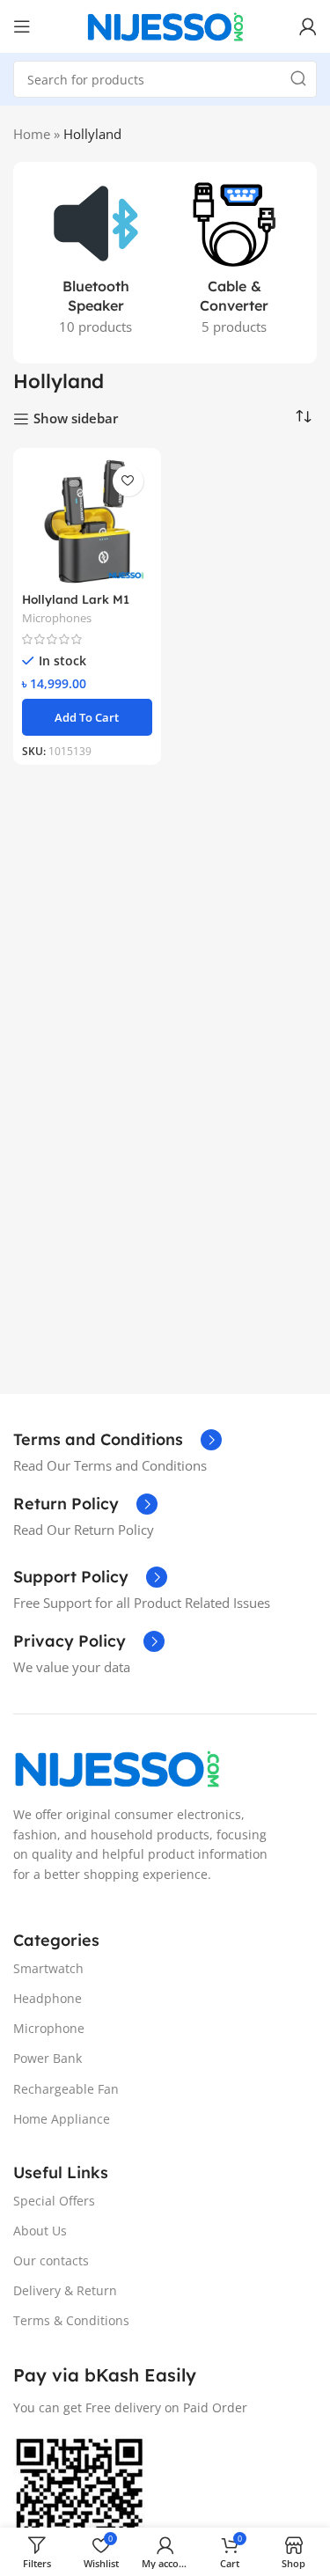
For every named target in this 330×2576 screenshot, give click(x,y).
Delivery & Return (65, 2290)
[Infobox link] (117, 1440)
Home (32, 134)
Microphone (49, 2028)
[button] (87, 717)
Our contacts (51, 2260)
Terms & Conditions (71, 2320)
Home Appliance (62, 2119)
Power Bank (48, 2058)
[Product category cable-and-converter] (235, 263)
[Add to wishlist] (128, 481)
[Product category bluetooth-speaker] (96, 263)
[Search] (298, 79)
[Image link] (117, 1766)
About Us (40, 2231)
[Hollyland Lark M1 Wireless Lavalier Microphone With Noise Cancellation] (87, 522)
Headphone (48, 1998)
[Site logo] (165, 25)
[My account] (308, 26)
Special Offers (54, 2201)
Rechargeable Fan (66, 2089)
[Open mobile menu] (22, 26)
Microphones (57, 618)
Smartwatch (48, 1968)
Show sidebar (76, 419)
